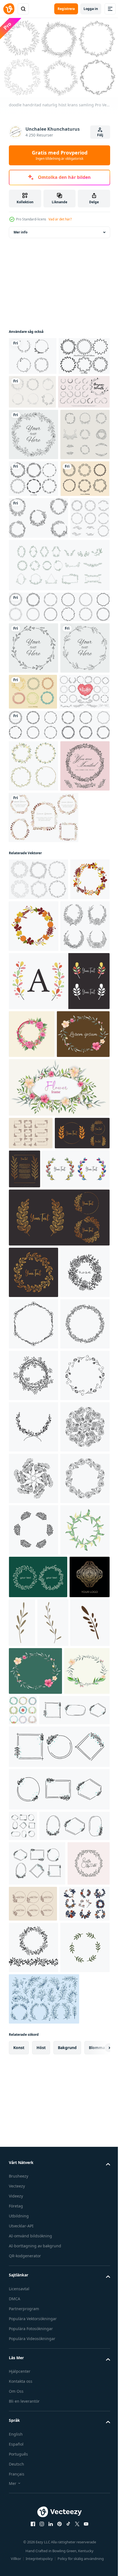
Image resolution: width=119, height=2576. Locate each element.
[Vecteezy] (9, 9)
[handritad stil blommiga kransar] (33, 899)
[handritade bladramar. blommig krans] (33, 847)
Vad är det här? (60, 219)
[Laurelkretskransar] (33, 636)
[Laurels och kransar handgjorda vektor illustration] (34, 978)
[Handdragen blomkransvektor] (33, 1104)
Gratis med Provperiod (60, 155)
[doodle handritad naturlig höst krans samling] (38, 1217)
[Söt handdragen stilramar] (33, 599)
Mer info (20, 229)
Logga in (91, 9)
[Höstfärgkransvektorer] (33, 942)
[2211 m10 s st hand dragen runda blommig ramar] (33, 1316)
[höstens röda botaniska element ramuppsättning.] (44, 1156)
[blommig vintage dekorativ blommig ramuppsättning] (33, 353)
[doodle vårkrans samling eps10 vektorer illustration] (29, 717)
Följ (100, 135)
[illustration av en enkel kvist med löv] (64, 2408)
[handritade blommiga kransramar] (33, 503)
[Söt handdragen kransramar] (34, 391)
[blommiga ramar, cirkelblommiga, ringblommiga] (38, 675)
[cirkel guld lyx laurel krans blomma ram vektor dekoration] (82, 1607)
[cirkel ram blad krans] (59, 806)
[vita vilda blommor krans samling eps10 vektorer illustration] (33, 1052)
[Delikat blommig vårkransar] (33, 555)
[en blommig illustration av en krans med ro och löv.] (32, 1424)
